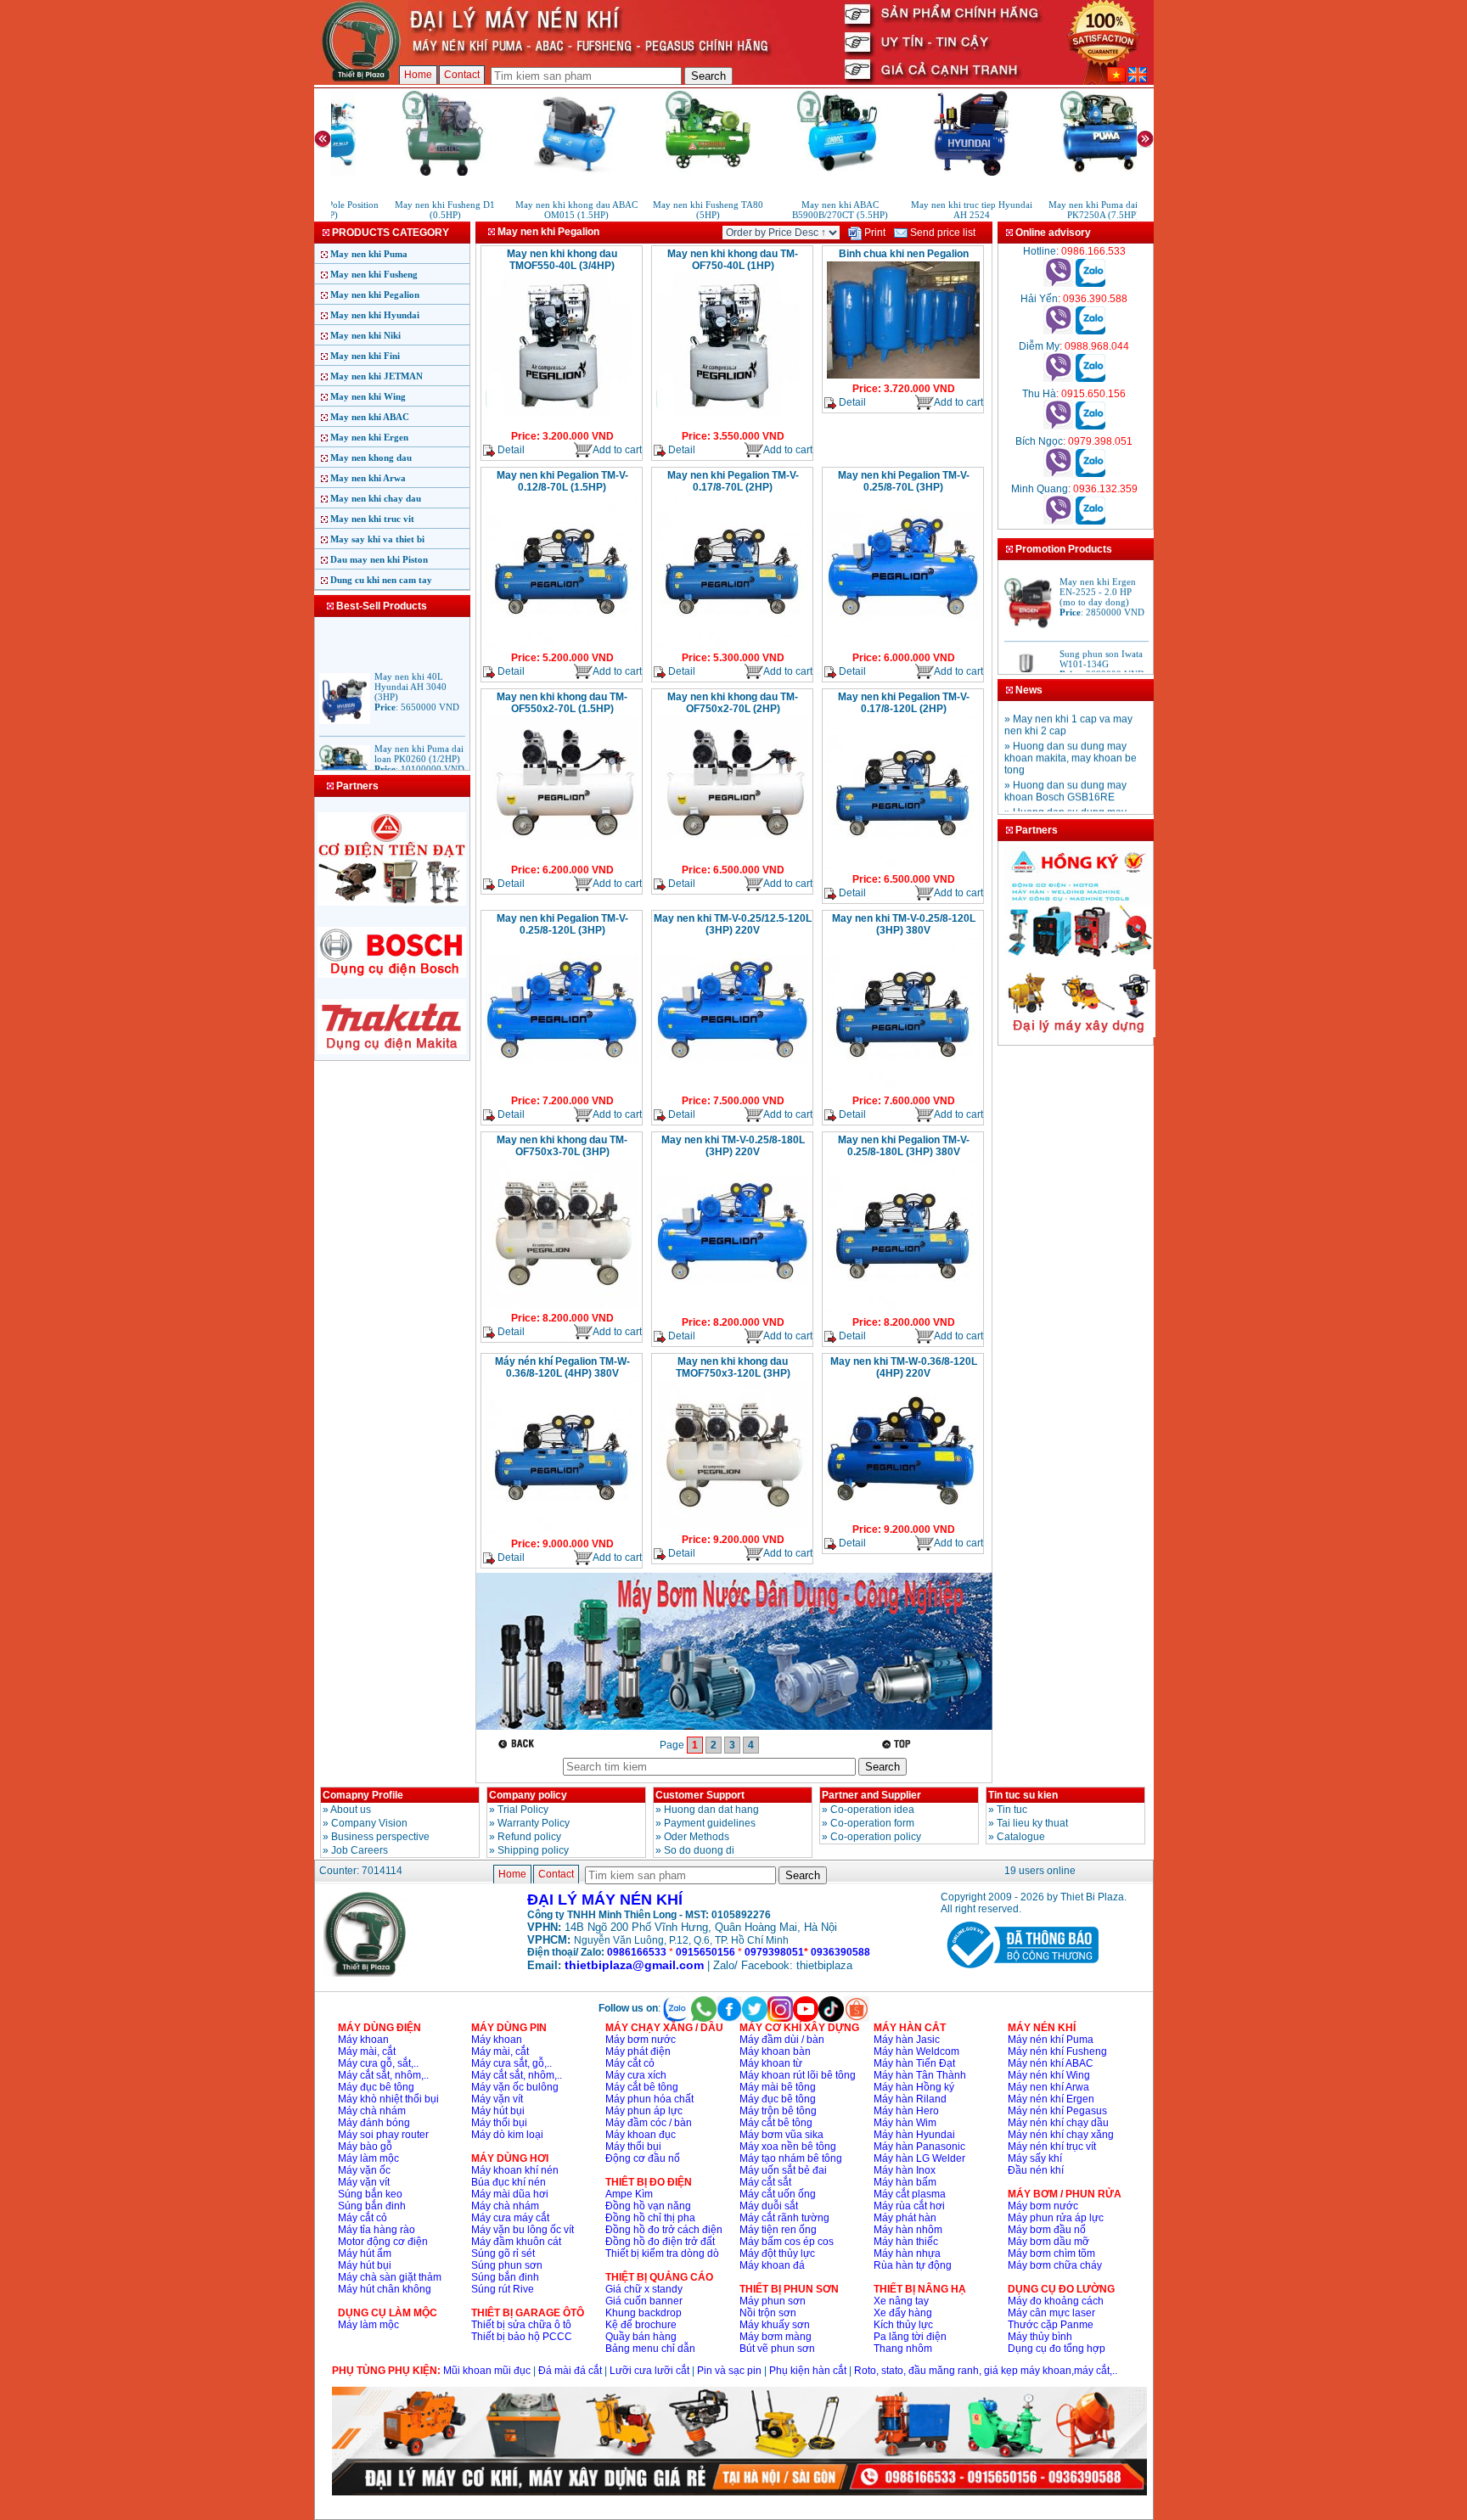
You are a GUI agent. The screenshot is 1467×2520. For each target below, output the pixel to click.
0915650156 (705, 1952)
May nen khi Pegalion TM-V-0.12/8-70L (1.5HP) (562, 481)
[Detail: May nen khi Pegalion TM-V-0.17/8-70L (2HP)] (733, 646)
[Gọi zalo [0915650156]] (1090, 426)
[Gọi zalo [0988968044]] (1090, 379)
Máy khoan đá (772, 2265)
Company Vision (369, 1823)
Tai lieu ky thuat (1032, 1823)
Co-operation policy (876, 1837)
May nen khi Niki (365, 335)
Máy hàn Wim (905, 2123)
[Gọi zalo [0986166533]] (1090, 283)
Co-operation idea (872, 1810)
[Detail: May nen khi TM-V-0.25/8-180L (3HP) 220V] (733, 1311)
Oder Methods (697, 1837)
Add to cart (617, 450)
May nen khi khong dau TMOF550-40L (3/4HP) (562, 260)
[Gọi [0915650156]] (1058, 426)
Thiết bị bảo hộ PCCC (522, 2337)
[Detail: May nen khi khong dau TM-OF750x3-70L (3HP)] (562, 1306)
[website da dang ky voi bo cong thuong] (1020, 1972)
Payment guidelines (710, 1823)
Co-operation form (872, 1823)
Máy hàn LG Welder (919, 2158)
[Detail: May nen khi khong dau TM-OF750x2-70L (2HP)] (733, 858)
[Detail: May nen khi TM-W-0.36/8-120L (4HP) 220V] (903, 1518)
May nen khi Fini (365, 356)
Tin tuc (1012, 1810)
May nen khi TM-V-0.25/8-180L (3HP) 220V (733, 1146)
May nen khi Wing (368, 396)
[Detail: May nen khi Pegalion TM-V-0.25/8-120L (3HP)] (562, 1089)
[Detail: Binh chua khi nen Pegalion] (903, 377)
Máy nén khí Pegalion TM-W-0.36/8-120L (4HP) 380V (562, 1367)
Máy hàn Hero (906, 2111)
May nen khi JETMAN (377, 376)
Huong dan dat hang (711, 1810)
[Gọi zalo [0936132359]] (1090, 521)
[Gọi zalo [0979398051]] (1090, 474)
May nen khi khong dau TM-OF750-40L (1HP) (733, 260)
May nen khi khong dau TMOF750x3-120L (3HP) (733, 1367)
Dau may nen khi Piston (379, 559)
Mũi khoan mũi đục (487, 2371)
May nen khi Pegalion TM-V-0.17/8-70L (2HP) (733, 481)
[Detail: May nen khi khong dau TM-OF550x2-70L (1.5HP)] (562, 858)
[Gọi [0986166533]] (1058, 283)
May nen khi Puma (369, 254)
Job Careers (360, 1850)
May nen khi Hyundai (375, 315)
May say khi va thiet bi (377, 539)
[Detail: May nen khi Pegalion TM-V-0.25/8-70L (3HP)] (903, 646)
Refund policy (529, 1837)
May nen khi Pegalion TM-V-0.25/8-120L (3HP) (562, 924)
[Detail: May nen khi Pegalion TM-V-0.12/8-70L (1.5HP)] (562, 646)
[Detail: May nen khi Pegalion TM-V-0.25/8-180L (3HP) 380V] (903, 1311)
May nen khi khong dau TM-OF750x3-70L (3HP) (562, 1146)
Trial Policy (523, 1810)
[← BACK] (518, 1744)
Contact (462, 75)
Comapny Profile (363, 1795)
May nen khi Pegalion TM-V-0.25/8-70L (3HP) (904, 481)
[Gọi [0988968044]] (1058, 379)
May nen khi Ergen (369, 437)
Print (874, 233)
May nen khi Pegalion (375, 295)
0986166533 (637, 1952)
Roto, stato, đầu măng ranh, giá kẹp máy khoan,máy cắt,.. (986, 2371)
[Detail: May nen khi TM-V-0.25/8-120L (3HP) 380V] (903, 1089)
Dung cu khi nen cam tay (381, 580)
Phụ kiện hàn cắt (808, 2371)
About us (351, 1810)
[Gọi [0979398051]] (1058, 474)
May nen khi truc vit (372, 519)
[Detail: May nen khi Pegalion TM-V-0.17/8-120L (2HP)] (903, 867)
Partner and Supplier (871, 1795)
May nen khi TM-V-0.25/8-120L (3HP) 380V (904, 924)
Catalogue (1021, 1837)
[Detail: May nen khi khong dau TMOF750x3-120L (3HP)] (733, 1528)
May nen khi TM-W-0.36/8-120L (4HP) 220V (904, 1367)
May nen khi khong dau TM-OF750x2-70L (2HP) (733, 703)
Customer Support (700, 1795)
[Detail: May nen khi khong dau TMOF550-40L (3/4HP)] (562, 424)
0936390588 (840, 1952)
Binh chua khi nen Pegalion (904, 254)
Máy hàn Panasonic (919, 2147)
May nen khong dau (371, 457)
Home (418, 75)
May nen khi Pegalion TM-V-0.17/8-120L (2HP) (904, 703)
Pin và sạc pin (729, 2371)
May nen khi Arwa (368, 478)
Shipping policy (533, 1850)
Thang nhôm (903, 2349)
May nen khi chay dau (376, 498)
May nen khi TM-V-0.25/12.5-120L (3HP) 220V (733, 924)
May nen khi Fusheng (374, 274)
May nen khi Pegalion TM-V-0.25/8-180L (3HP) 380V (904, 1146)
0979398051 (774, 1952)
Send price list (941, 233)
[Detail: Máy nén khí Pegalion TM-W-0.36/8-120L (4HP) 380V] (562, 1532)
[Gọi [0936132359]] (1058, 521)
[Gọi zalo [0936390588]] (1090, 331)
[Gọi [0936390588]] (1058, 331)
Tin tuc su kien (1023, 1795)
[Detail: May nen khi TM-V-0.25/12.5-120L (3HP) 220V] (733, 1089)
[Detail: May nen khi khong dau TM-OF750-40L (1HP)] (733, 424)
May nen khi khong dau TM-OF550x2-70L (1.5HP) (562, 703)
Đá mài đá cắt (570, 2371)
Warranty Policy (534, 1823)
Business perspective (380, 1837)
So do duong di (699, 1850)
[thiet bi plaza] (366, 1973)
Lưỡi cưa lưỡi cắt (649, 2371)
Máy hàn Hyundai (914, 2135)
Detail (510, 450)
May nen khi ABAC (370, 417)
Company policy (528, 1795)
